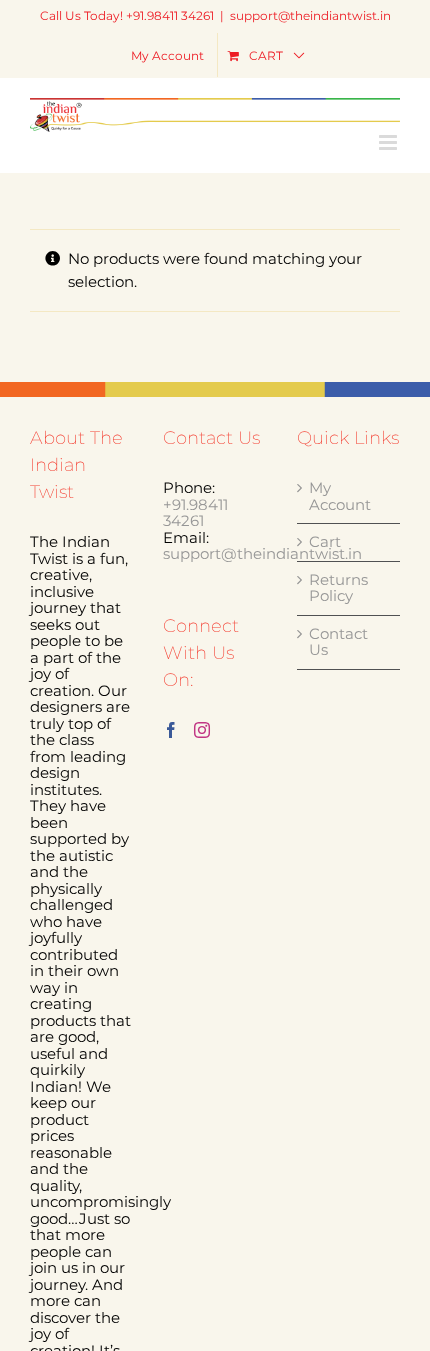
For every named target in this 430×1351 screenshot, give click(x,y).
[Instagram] (202, 730)
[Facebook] (171, 730)
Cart (325, 542)
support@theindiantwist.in (310, 15)
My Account (340, 496)
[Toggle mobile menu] (389, 142)
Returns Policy (338, 588)
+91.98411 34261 (195, 513)
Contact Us (338, 642)
